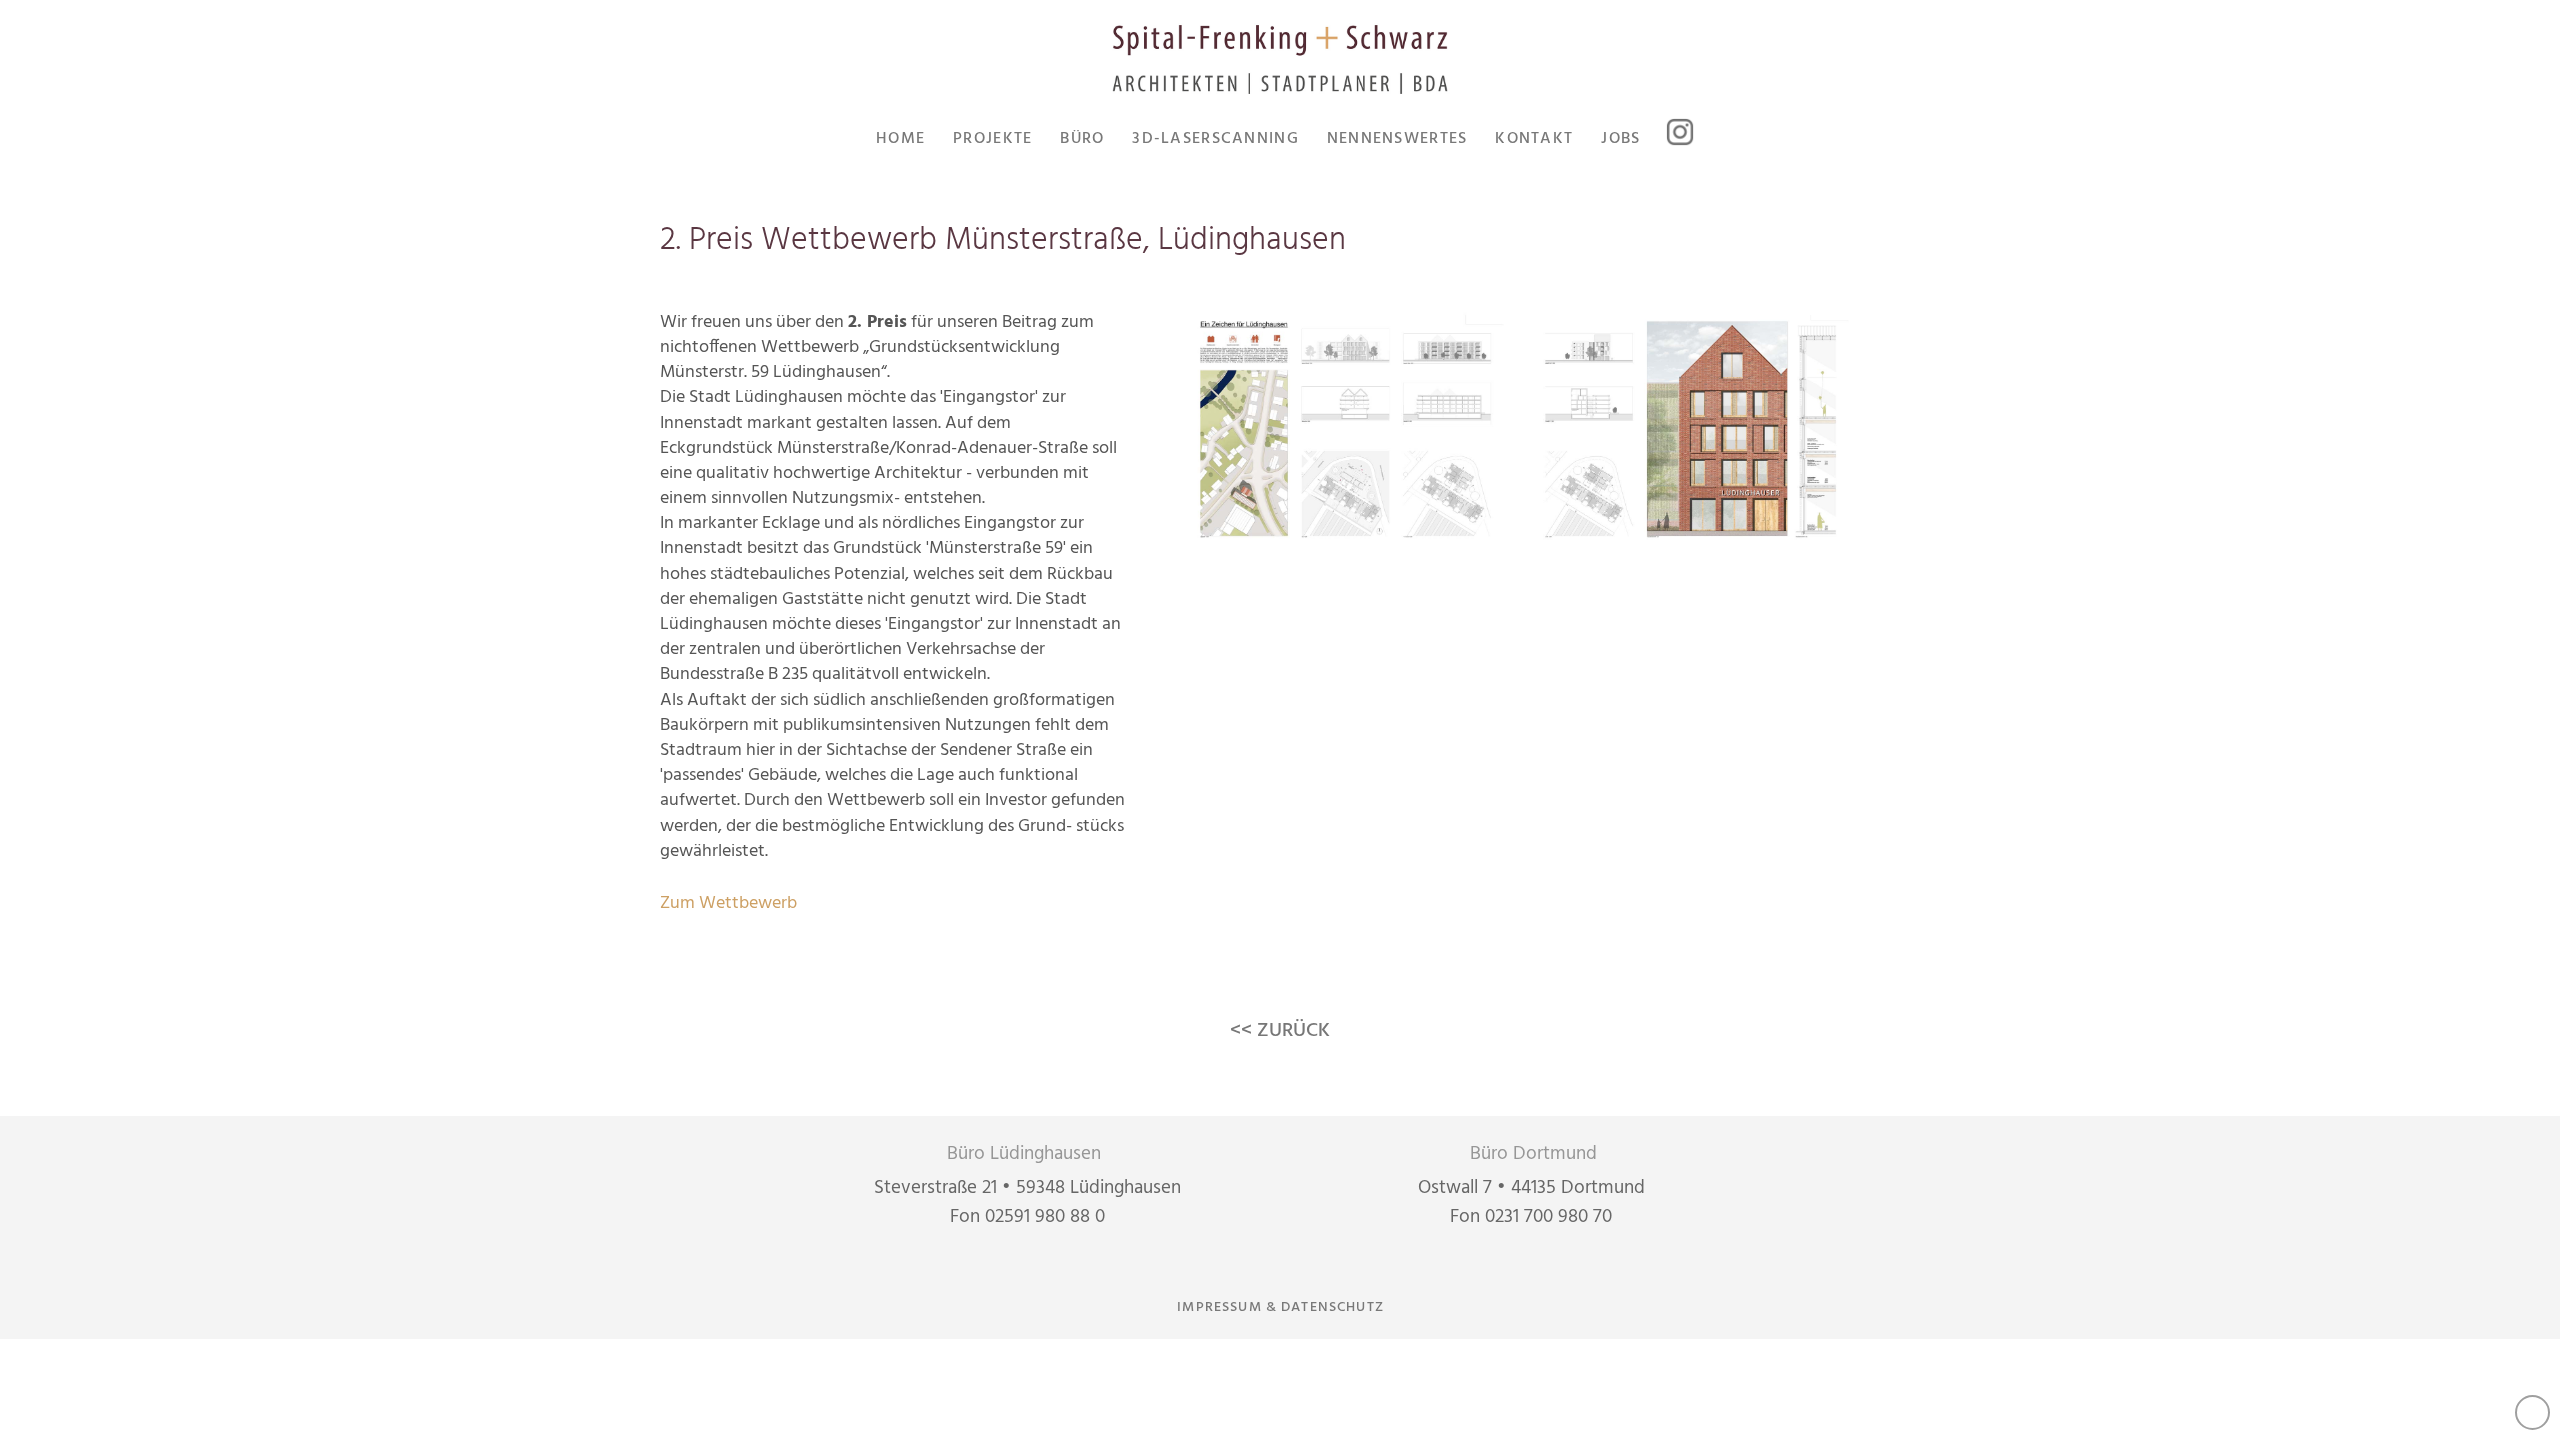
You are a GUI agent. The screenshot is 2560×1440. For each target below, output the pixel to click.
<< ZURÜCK (1280, 1031)
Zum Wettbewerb (728, 903)
